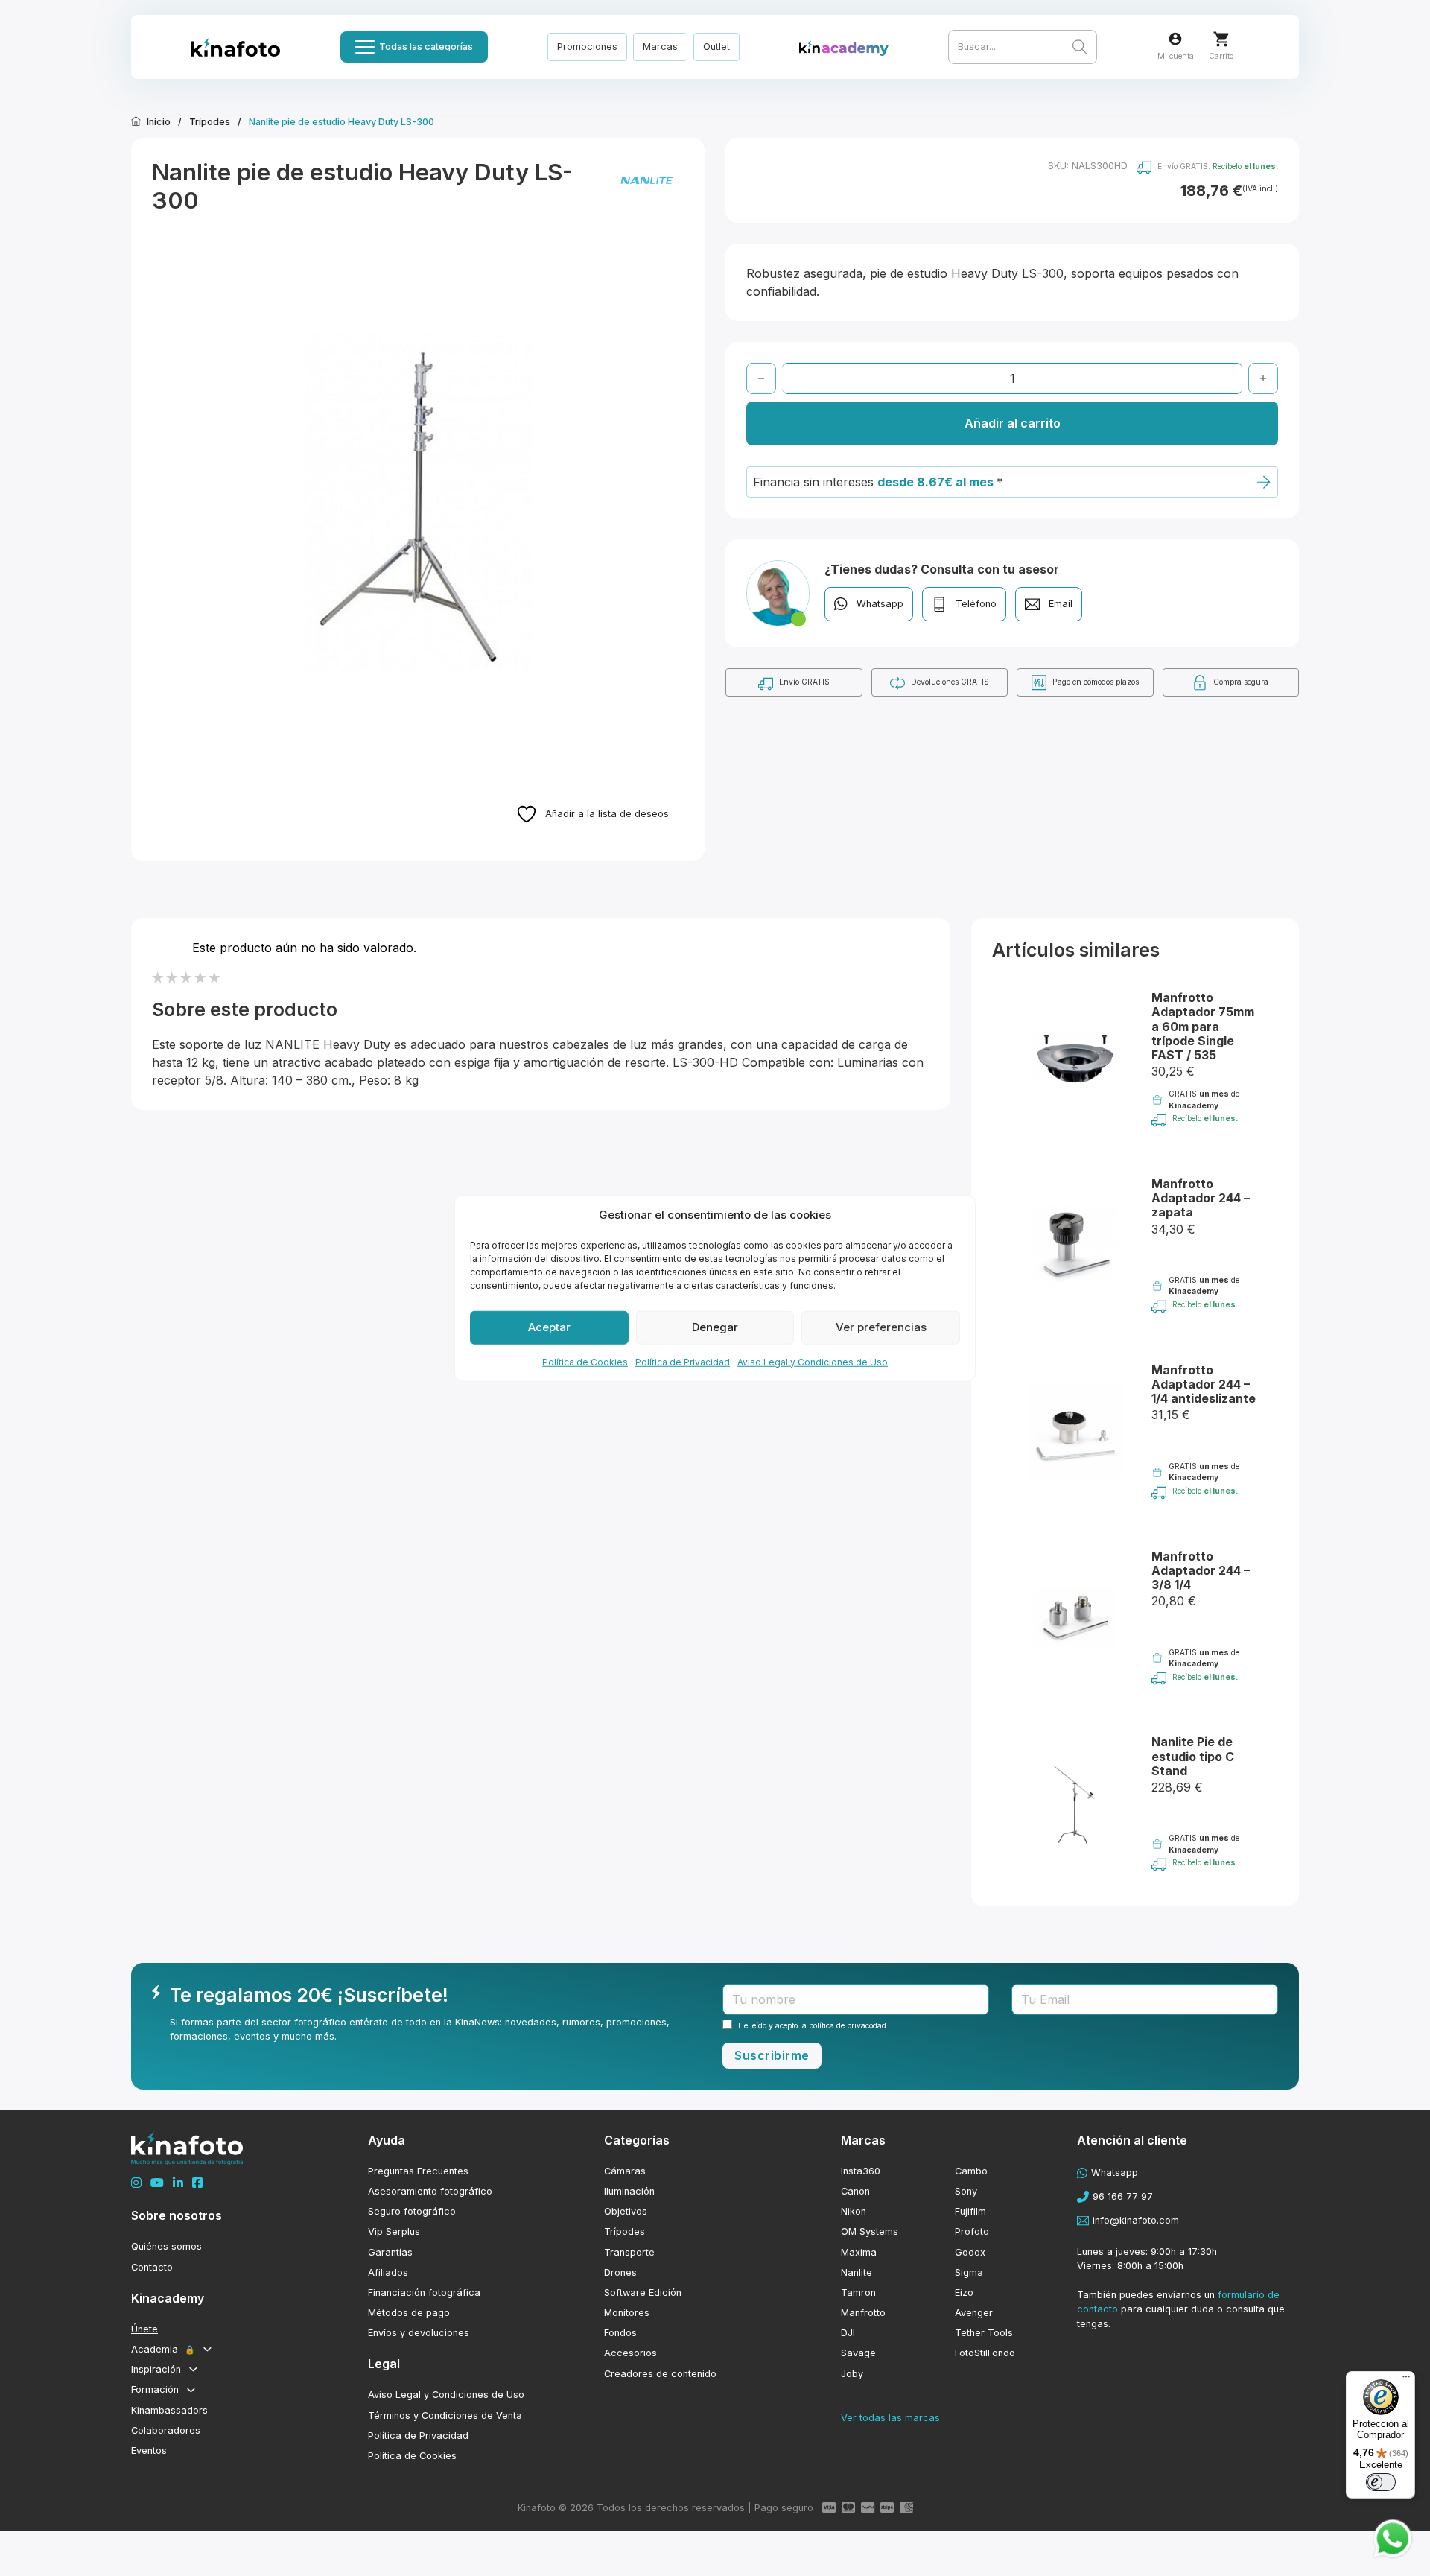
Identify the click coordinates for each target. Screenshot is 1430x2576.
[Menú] (1406, 2380)
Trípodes (210, 122)
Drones (620, 2272)
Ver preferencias (881, 1327)
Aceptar (549, 1327)
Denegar (715, 1327)
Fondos (620, 2333)
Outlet (716, 47)
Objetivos (626, 2211)
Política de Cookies (585, 1361)
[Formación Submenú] (191, 2390)
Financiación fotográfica (424, 2293)
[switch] (1381, 2482)
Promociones (587, 47)
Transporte (629, 2252)
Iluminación (629, 2191)
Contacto (152, 2267)
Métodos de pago (409, 2313)
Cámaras (625, 2171)
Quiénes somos (166, 2246)
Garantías (390, 2252)
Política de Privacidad (683, 1361)
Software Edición (643, 2293)
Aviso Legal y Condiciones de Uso (813, 1361)
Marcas (660, 47)
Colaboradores (166, 2430)
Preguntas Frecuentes (418, 2171)
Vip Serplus (394, 2231)
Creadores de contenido (660, 2374)
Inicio (159, 122)
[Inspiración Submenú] (193, 2369)
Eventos (149, 2450)
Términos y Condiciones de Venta (445, 2415)
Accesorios (630, 2353)
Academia (163, 2349)
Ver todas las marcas (890, 2418)
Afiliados (388, 2272)
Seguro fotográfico (412, 2211)
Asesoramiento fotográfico (430, 2191)
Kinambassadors (169, 2410)
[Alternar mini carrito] (1221, 39)
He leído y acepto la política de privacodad (812, 2025)
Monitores (627, 2313)
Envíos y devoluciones (419, 2333)
